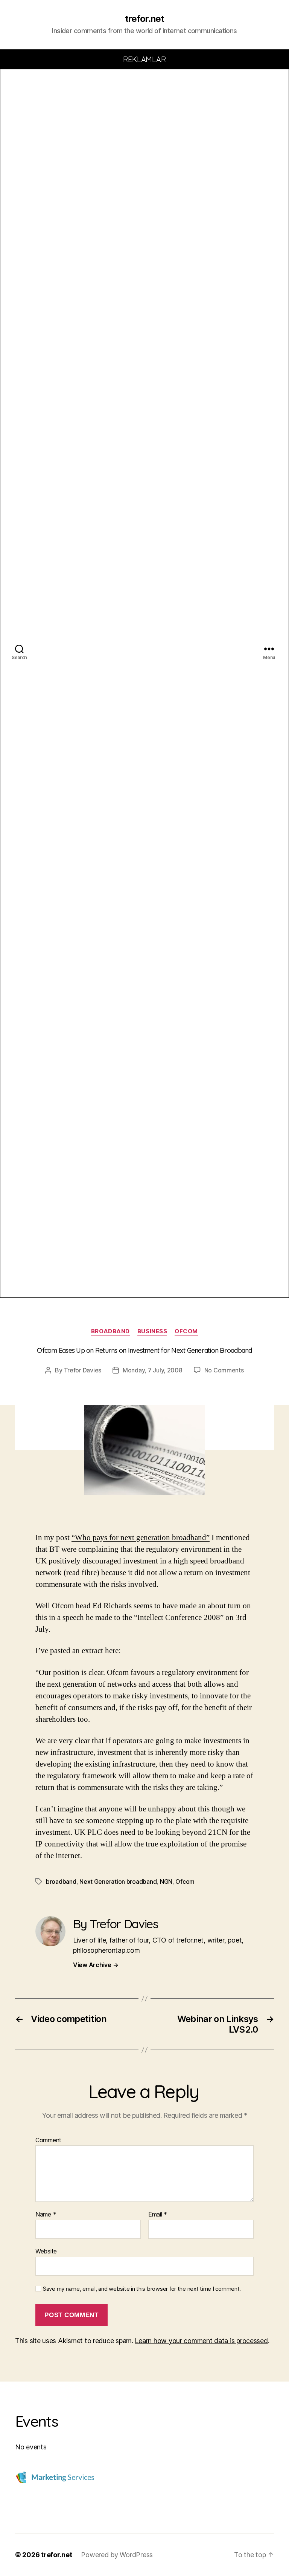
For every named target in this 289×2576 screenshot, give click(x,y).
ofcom (186, 1331)
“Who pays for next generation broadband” (141, 1538)
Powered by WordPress (117, 2555)
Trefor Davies (83, 1370)
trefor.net (144, 19)
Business (152, 1331)
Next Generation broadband (118, 1882)
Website (46, 2251)
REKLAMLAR (145, 59)
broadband (110, 1331)
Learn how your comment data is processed (201, 2341)
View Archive (96, 1965)
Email (158, 2215)
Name (46, 2215)
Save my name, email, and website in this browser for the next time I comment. (142, 2289)
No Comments (224, 1370)
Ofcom (185, 1882)
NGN (166, 1882)
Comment (48, 2140)
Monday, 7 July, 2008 (153, 1370)
